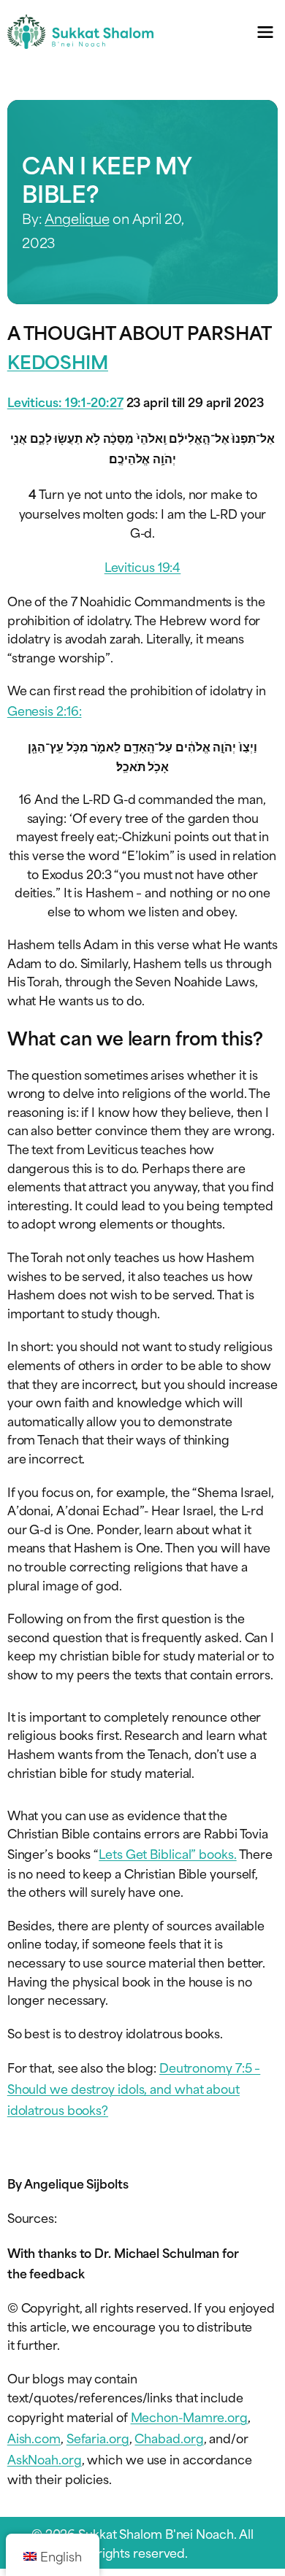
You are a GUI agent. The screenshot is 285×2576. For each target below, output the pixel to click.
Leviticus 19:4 (143, 566)
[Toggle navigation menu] (265, 32)
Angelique (77, 218)
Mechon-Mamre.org (189, 2416)
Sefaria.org (98, 2437)
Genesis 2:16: (45, 710)
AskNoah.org (45, 2459)
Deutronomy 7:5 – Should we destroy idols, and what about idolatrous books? (134, 2088)
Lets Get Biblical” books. (168, 1853)
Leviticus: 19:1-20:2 (62, 401)
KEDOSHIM (58, 361)
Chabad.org (169, 2437)
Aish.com (34, 2437)
